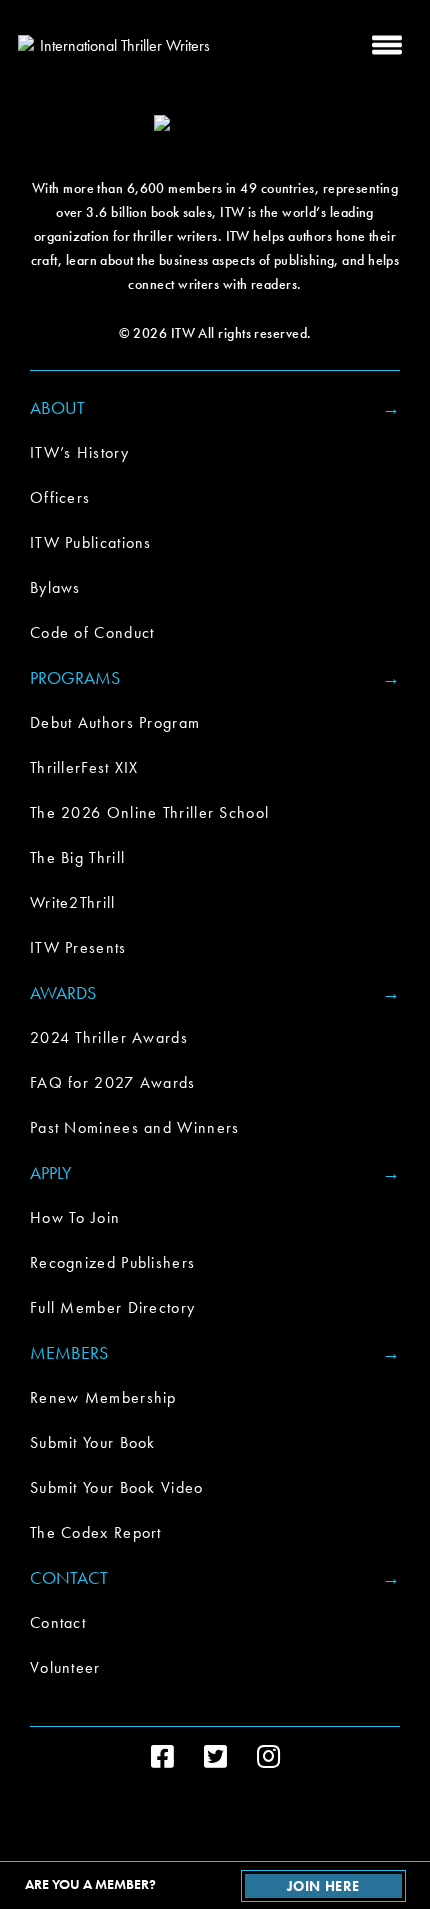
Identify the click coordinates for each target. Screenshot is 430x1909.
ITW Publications (91, 542)
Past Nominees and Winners (135, 1127)
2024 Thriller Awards (109, 1037)
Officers (60, 497)
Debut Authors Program (115, 722)
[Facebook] (162, 1757)
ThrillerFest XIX (84, 767)
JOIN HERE (323, 1886)
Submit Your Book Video (117, 1487)
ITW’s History (79, 452)
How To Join (75, 1217)
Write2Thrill (73, 902)
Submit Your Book (93, 1442)
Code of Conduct (92, 632)
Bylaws (55, 587)
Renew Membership (103, 1397)
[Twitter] (215, 1757)
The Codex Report (96, 1532)
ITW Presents (78, 947)
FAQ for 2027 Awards (113, 1082)
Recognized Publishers (112, 1262)
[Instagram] (268, 1757)
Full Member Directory (112, 1307)
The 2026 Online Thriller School (149, 812)
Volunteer (65, 1667)
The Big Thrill (77, 857)
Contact (58, 1622)
